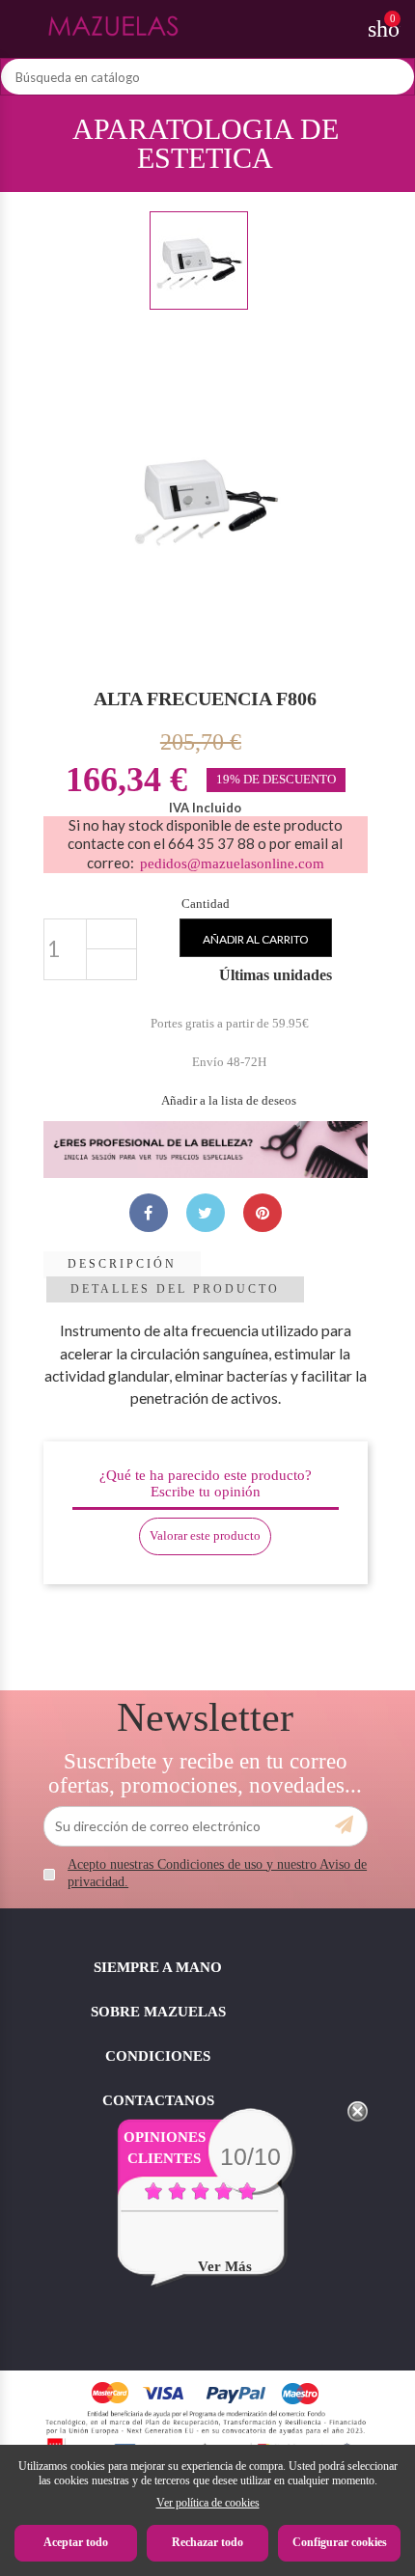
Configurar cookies (340, 2542)
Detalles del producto (175, 1289)
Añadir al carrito (256, 939)
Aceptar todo (76, 2542)
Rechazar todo (207, 2542)
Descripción (122, 1264)
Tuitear (206, 1213)
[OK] (344, 1825)
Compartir (149, 1213)
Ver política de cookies (208, 2503)
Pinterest (263, 1213)
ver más (225, 2266)
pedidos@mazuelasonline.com (232, 863)
